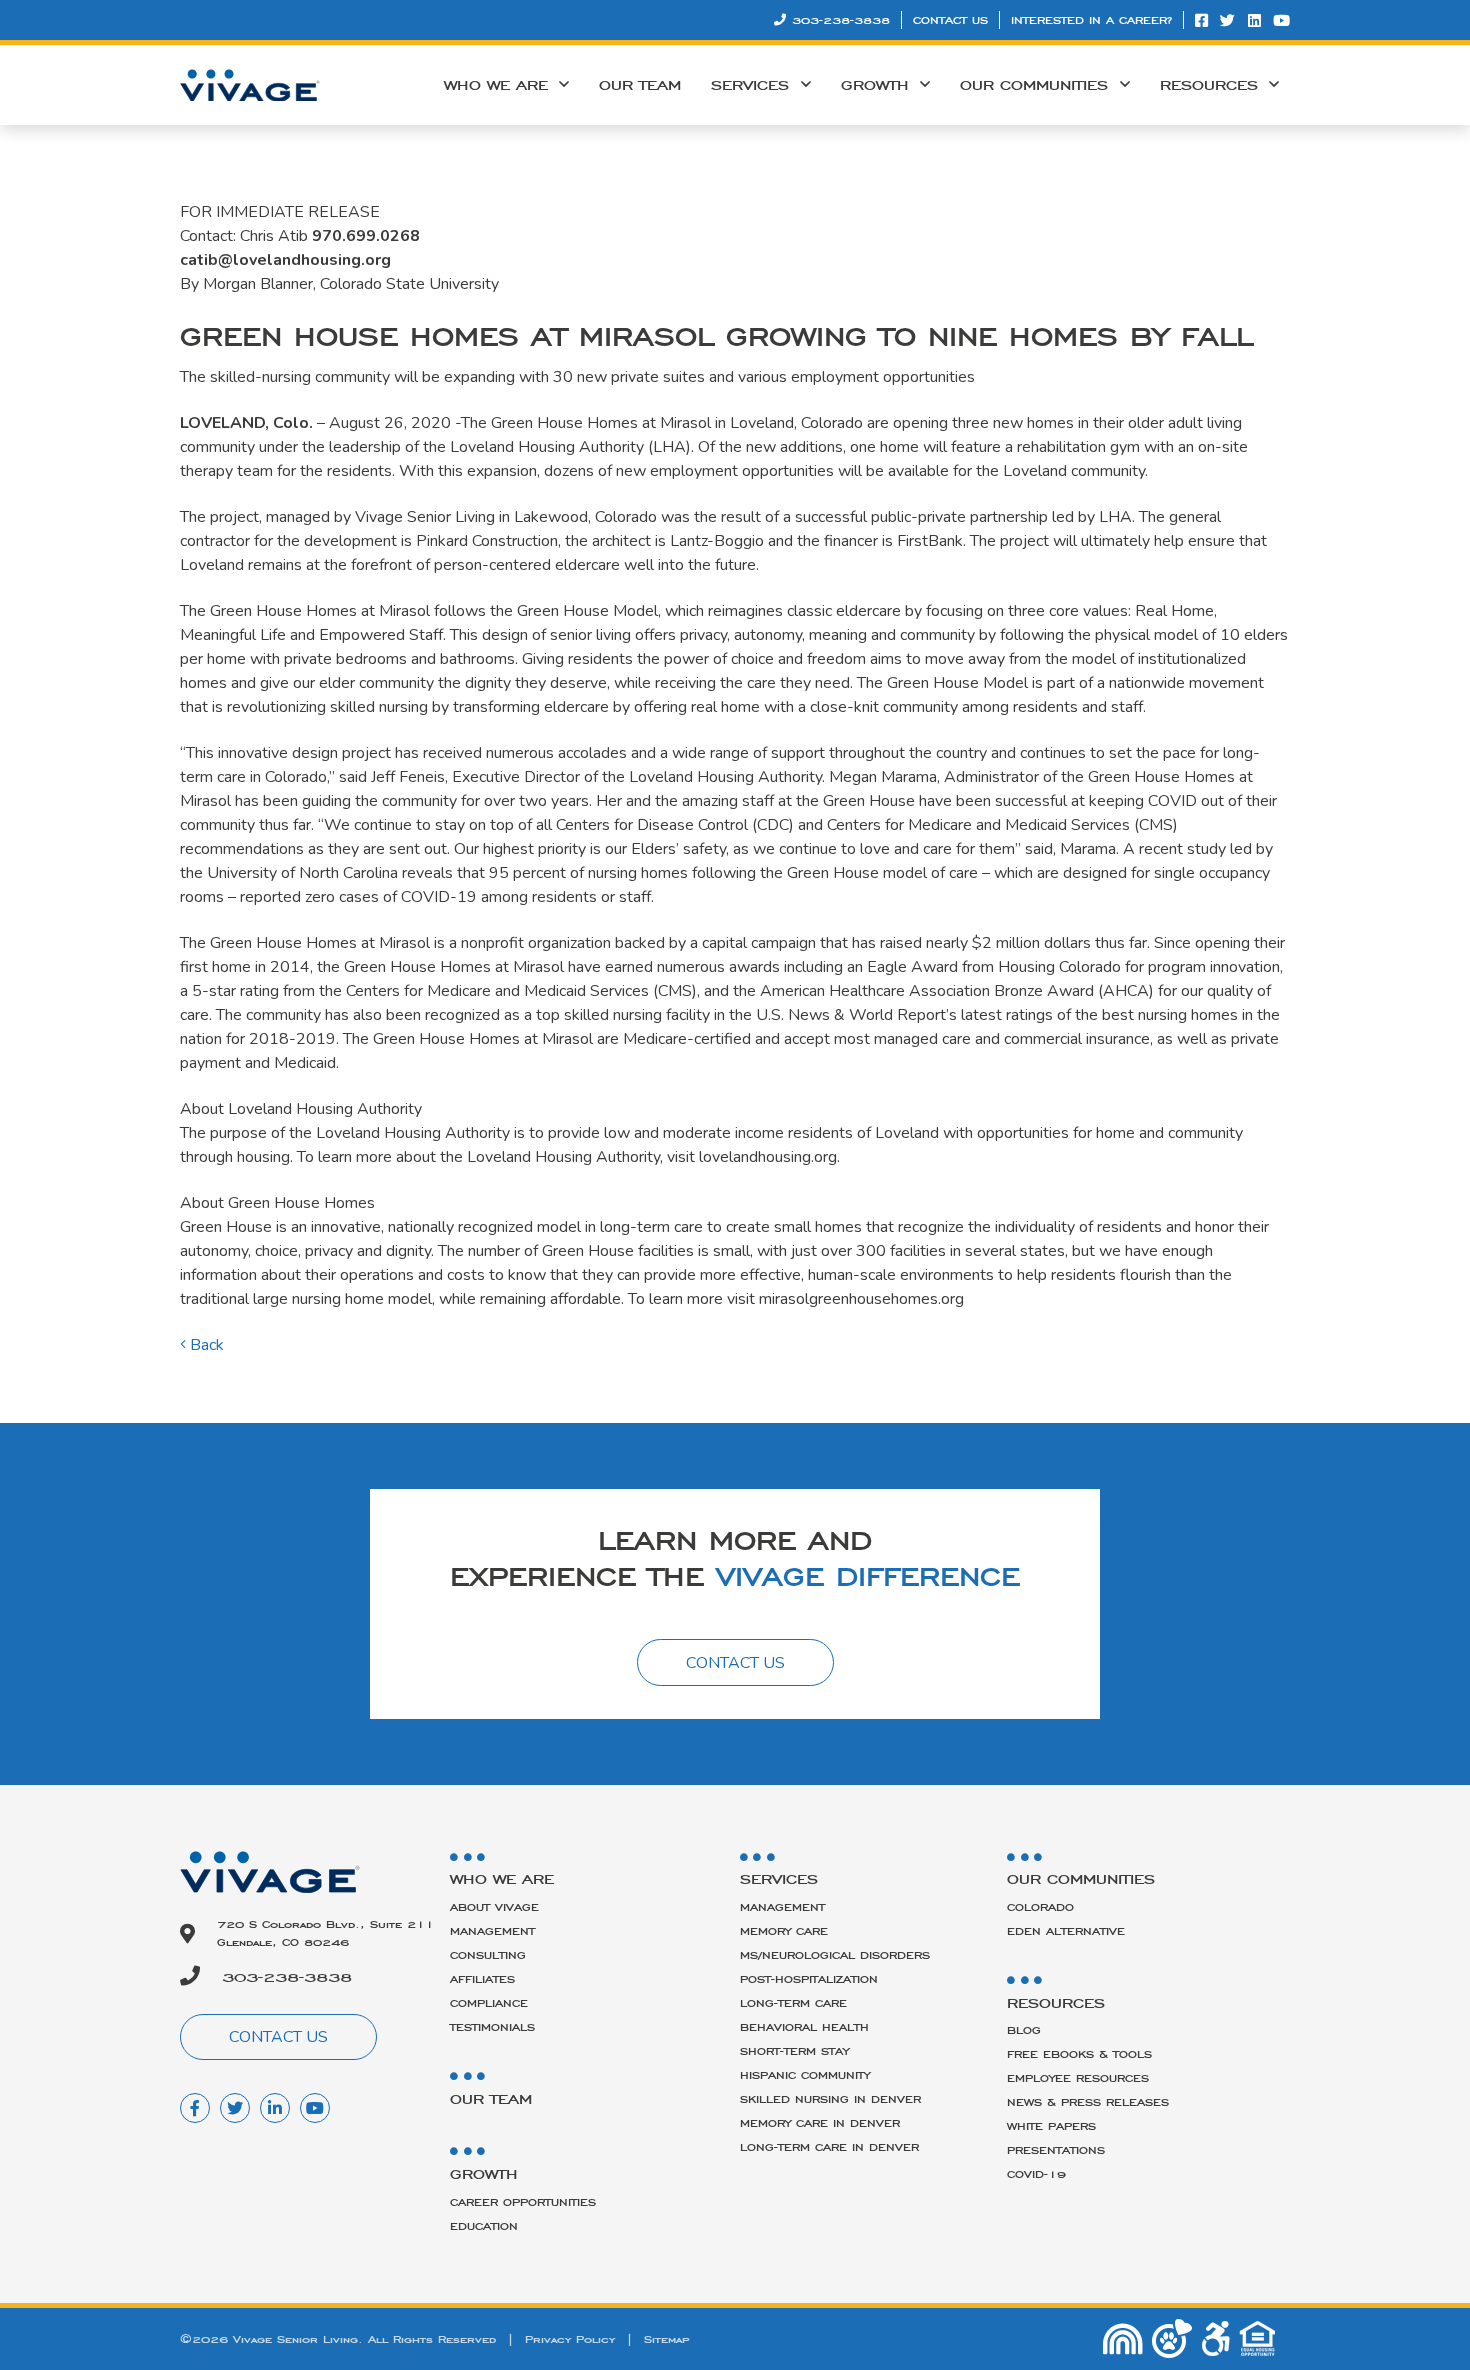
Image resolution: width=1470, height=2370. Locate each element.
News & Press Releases (1088, 2102)
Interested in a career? (1091, 20)
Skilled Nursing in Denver (830, 2099)
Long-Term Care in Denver (829, 2147)
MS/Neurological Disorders (835, 1955)
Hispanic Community (805, 2075)
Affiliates (482, 1979)
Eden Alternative (1066, 1931)
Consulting (488, 1955)
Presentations (1056, 2150)
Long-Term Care (793, 2003)
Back (205, 1345)
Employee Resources (1078, 2078)
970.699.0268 (366, 236)
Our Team (640, 84)
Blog (1024, 2030)
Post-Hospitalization (809, 1979)
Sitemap (666, 2339)
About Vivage (494, 1907)
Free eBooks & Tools (1079, 2054)
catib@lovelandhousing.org (285, 260)
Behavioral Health (804, 2027)
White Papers (1051, 2126)
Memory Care (784, 1931)
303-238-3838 (841, 20)
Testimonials (492, 2027)
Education (484, 2226)
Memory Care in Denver (820, 2123)
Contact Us (950, 20)
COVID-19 (1036, 2174)
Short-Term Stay (794, 2051)
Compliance (489, 2003)
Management (492, 1931)
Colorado (1040, 1907)
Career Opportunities (523, 2202)
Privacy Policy (570, 2339)
